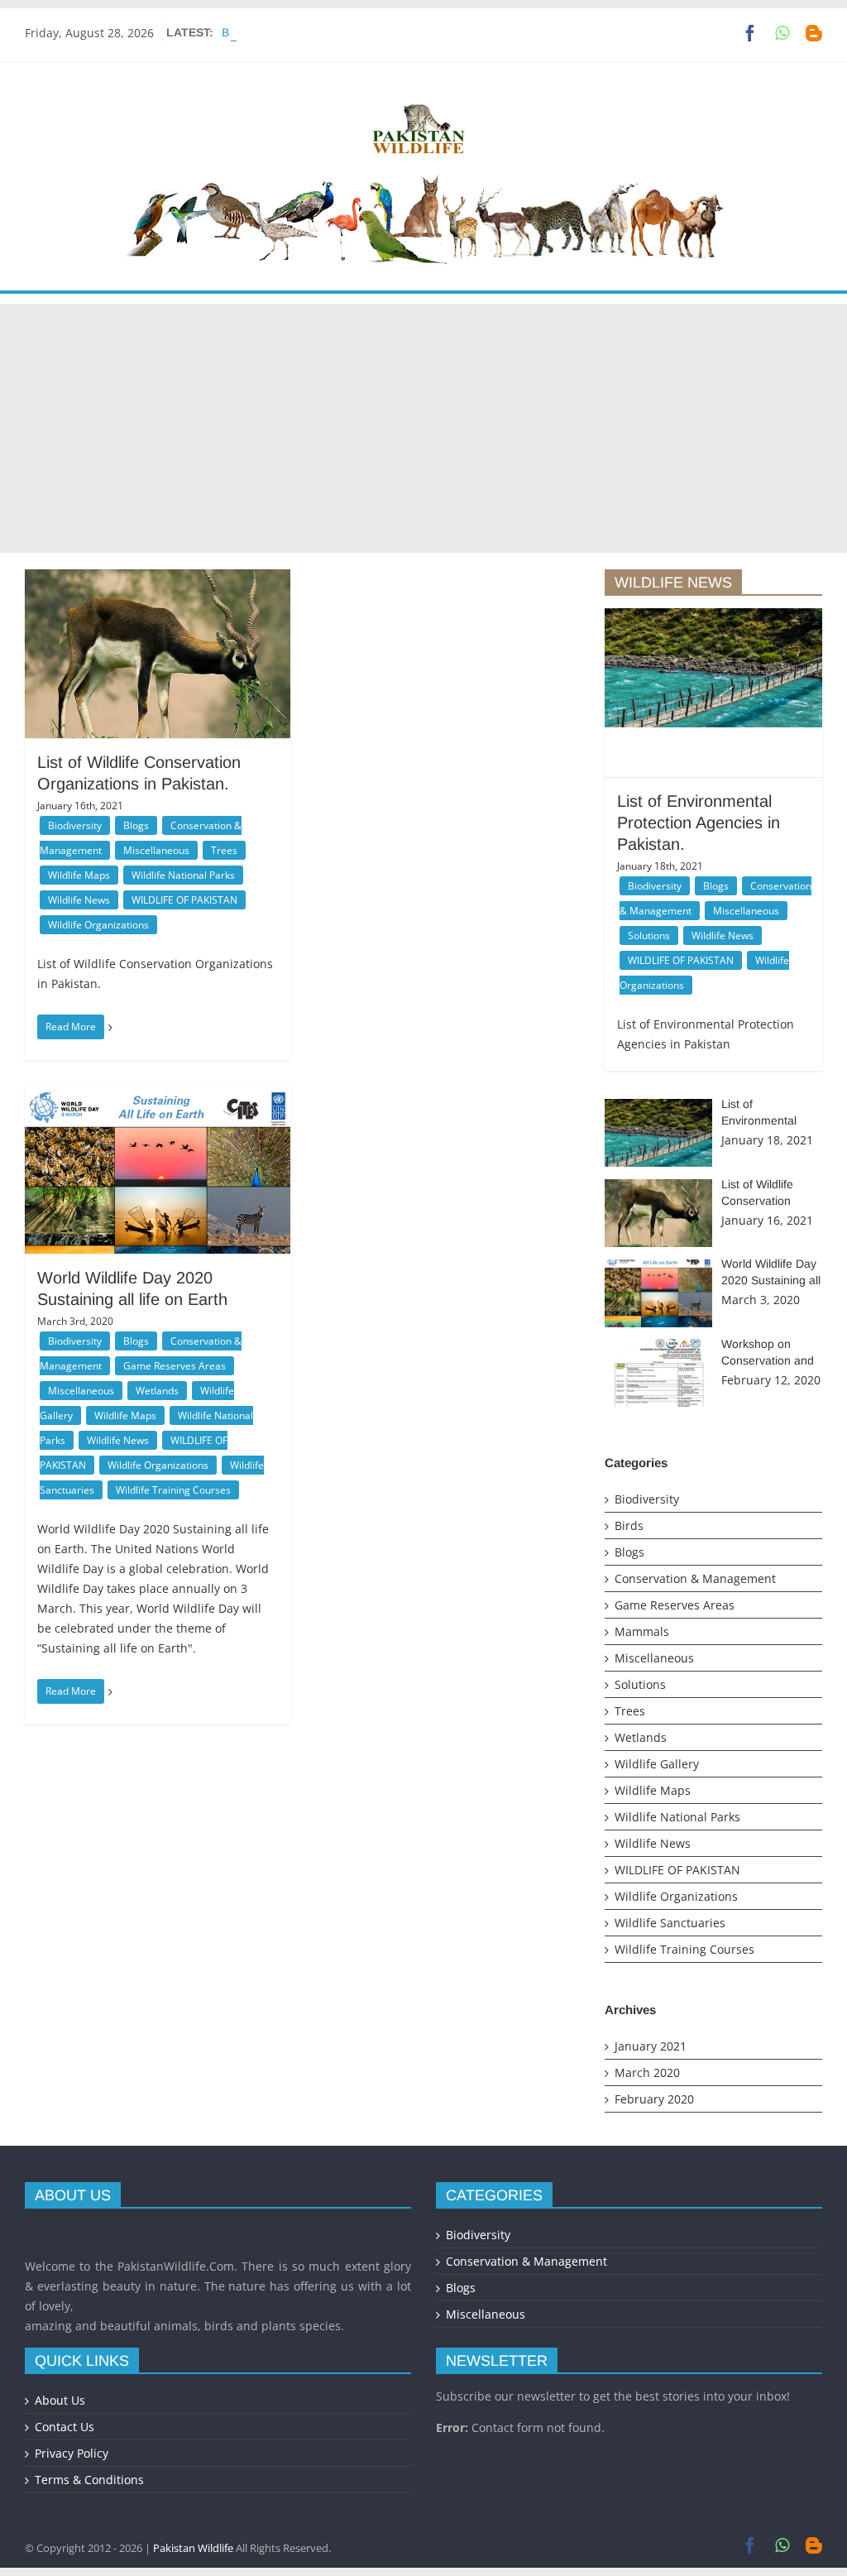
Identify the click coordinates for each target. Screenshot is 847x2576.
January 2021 (651, 2046)
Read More (71, 1027)
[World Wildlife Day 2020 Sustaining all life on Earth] (158, 1190)
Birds (629, 1525)
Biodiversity (75, 825)
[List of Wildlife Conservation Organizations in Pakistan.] (158, 661)
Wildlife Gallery (657, 1764)
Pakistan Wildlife (193, 2548)
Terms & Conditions (89, 2480)
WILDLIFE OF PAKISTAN (184, 900)
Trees (224, 850)
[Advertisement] (423, 429)
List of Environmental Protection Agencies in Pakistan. (699, 823)
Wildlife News (79, 900)
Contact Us (65, 2427)
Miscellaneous (156, 850)
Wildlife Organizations (98, 925)
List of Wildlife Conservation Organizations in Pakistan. (364, 32)
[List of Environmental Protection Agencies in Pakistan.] (713, 668)
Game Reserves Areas (175, 1366)
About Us (60, 2400)
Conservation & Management (695, 1578)
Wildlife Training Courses (173, 1490)
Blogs (136, 825)
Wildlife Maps (79, 875)
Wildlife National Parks (183, 875)
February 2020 (654, 2099)
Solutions (649, 935)
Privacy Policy (72, 2453)
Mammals (642, 1631)
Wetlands (157, 1391)
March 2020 (647, 2072)
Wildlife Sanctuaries (670, 1923)
